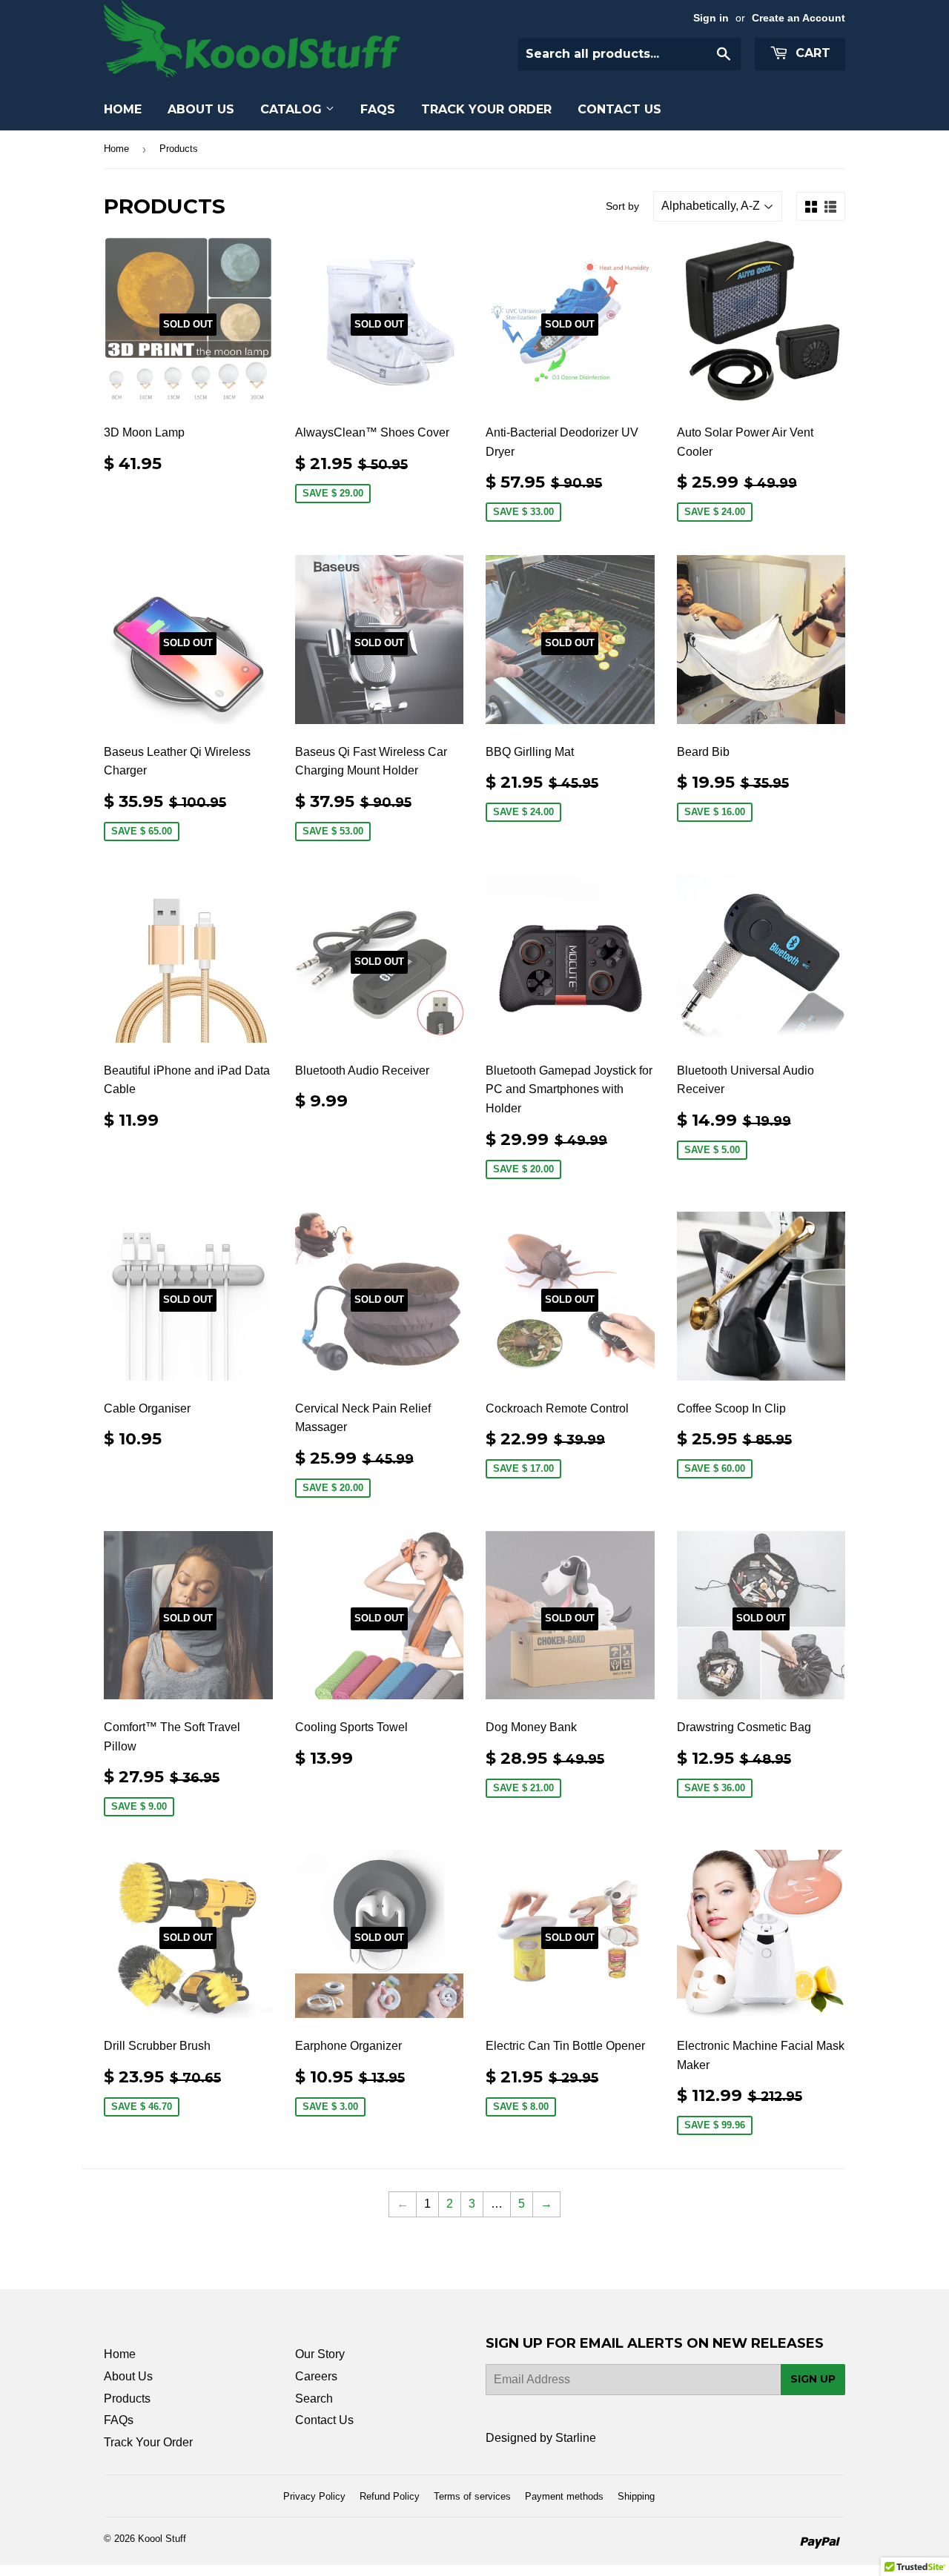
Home (123, 109)
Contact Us (619, 109)
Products (127, 2399)
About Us (201, 109)
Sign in (711, 18)
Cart (811, 53)
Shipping (636, 2496)
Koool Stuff (162, 2539)
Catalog (293, 109)
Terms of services (472, 2496)
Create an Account (798, 18)
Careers (316, 2376)
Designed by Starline (541, 2438)
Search (314, 2399)
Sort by (622, 206)
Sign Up (813, 2379)
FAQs (378, 109)
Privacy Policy (314, 2496)
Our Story (320, 2354)
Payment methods (564, 2496)
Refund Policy (390, 2496)
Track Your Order (486, 109)
